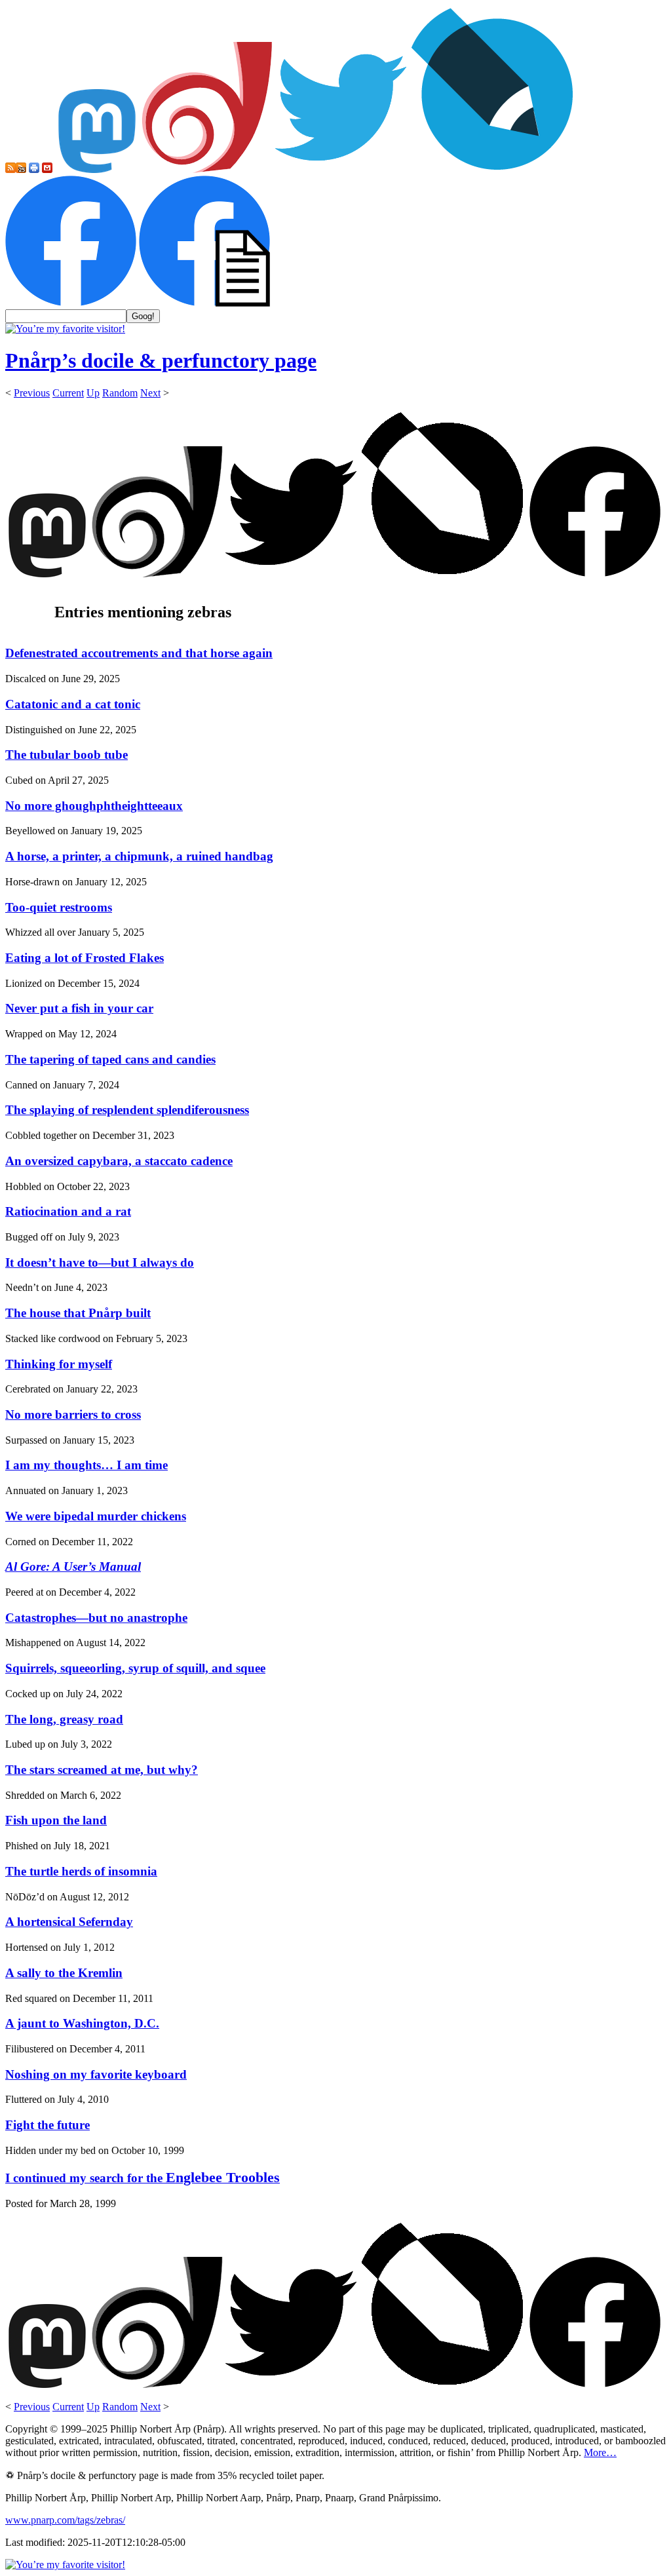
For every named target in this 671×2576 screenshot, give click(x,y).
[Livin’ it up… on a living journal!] (493, 169)
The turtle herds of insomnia (81, 1871)
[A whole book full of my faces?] (71, 303)
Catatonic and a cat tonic (73, 704)
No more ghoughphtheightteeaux (94, 806)
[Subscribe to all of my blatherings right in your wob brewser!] (10, 169)
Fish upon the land (56, 1820)
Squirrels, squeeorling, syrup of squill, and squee (135, 1668)
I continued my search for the (143, 2178)
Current (68, 393)
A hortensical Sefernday (69, 1922)
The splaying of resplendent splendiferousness (127, 1110)
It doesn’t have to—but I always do (100, 1262)
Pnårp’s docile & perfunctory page (161, 360)
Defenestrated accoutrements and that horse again (139, 653)
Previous (32, 393)
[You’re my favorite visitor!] (65, 329)
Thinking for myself (59, 1364)
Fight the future (48, 2125)
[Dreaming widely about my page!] (207, 169)
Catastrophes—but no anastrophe (96, 1618)
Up (93, 393)
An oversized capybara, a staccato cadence (119, 1161)
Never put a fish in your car (79, 1008)
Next (150, 393)
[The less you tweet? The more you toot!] (97, 169)
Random (120, 393)
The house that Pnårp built (78, 1313)
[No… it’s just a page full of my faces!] (204, 303)
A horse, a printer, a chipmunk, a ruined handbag (139, 856)
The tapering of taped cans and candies (110, 1059)
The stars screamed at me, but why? (102, 1770)
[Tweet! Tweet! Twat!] (341, 169)
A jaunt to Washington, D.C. (82, 2023)
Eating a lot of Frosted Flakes (85, 958)
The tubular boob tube (67, 755)
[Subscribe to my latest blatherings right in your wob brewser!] (21, 169)
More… (600, 2452)
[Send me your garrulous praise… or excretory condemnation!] (47, 169)
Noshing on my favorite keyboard (96, 2074)
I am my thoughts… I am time (86, 1465)
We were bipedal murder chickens (96, 1516)
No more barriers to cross (73, 1414)
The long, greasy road (64, 1719)
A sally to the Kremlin (64, 1973)
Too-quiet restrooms (59, 907)
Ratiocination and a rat (68, 1211)
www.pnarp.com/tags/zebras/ (65, 2520)
